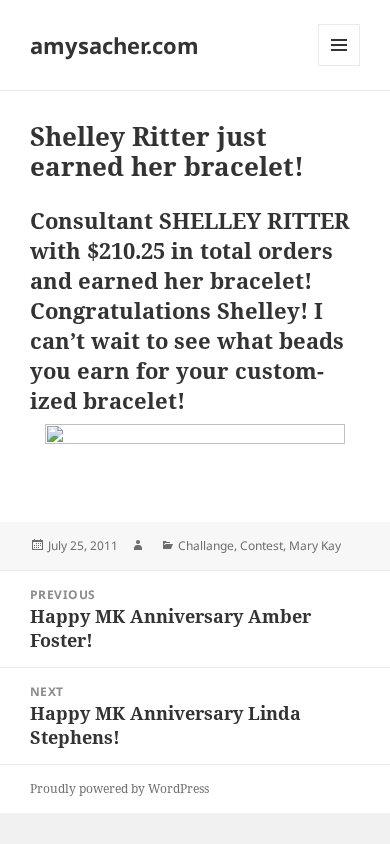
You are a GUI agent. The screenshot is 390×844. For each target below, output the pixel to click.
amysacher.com (114, 45)
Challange (206, 545)
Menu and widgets (339, 65)
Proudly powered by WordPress (119, 788)
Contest (261, 545)
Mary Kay (315, 545)
